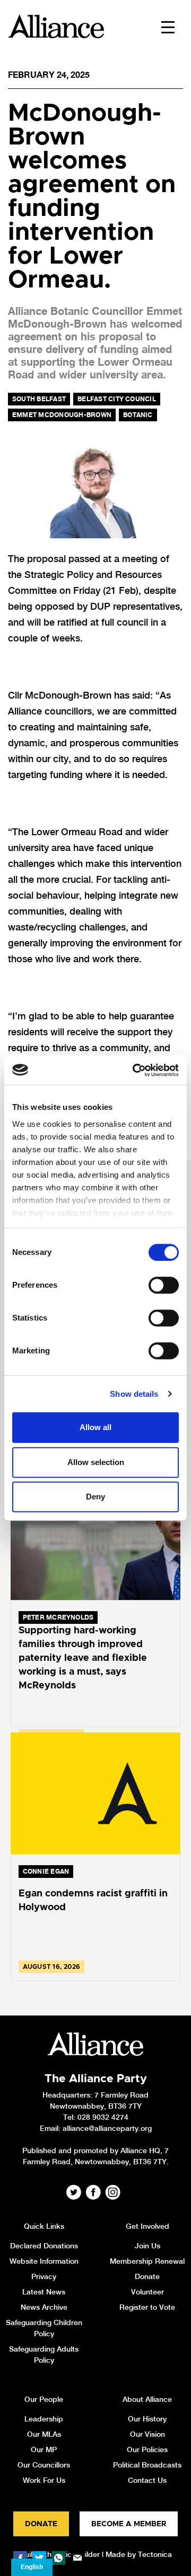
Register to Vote (147, 2307)
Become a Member (129, 2524)
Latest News (44, 2292)
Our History (147, 2419)
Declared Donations (44, 2246)
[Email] (77, 2558)
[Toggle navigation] (168, 26)
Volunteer (147, 2292)
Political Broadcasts (147, 2465)
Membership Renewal (147, 2261)
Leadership (44, 2419)
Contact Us (147, 2480)
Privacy (44, 2276)
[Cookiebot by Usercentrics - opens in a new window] (135, 1070)
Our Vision (147, 2434)
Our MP (44, 2450)
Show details (134, 1394)
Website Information (44, 2261)
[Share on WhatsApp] (58, 2558)
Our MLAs (44, 2434)
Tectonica (155, 2554)
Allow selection (96, 1462)
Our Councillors (44, 2465)
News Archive (44, 2307)
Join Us (147, 2246)
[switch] (164, 1285)
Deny (95, 1497)
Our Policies (147, 2450)
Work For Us (44, 2480)
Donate (147, 2276)
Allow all (95, 1427)
